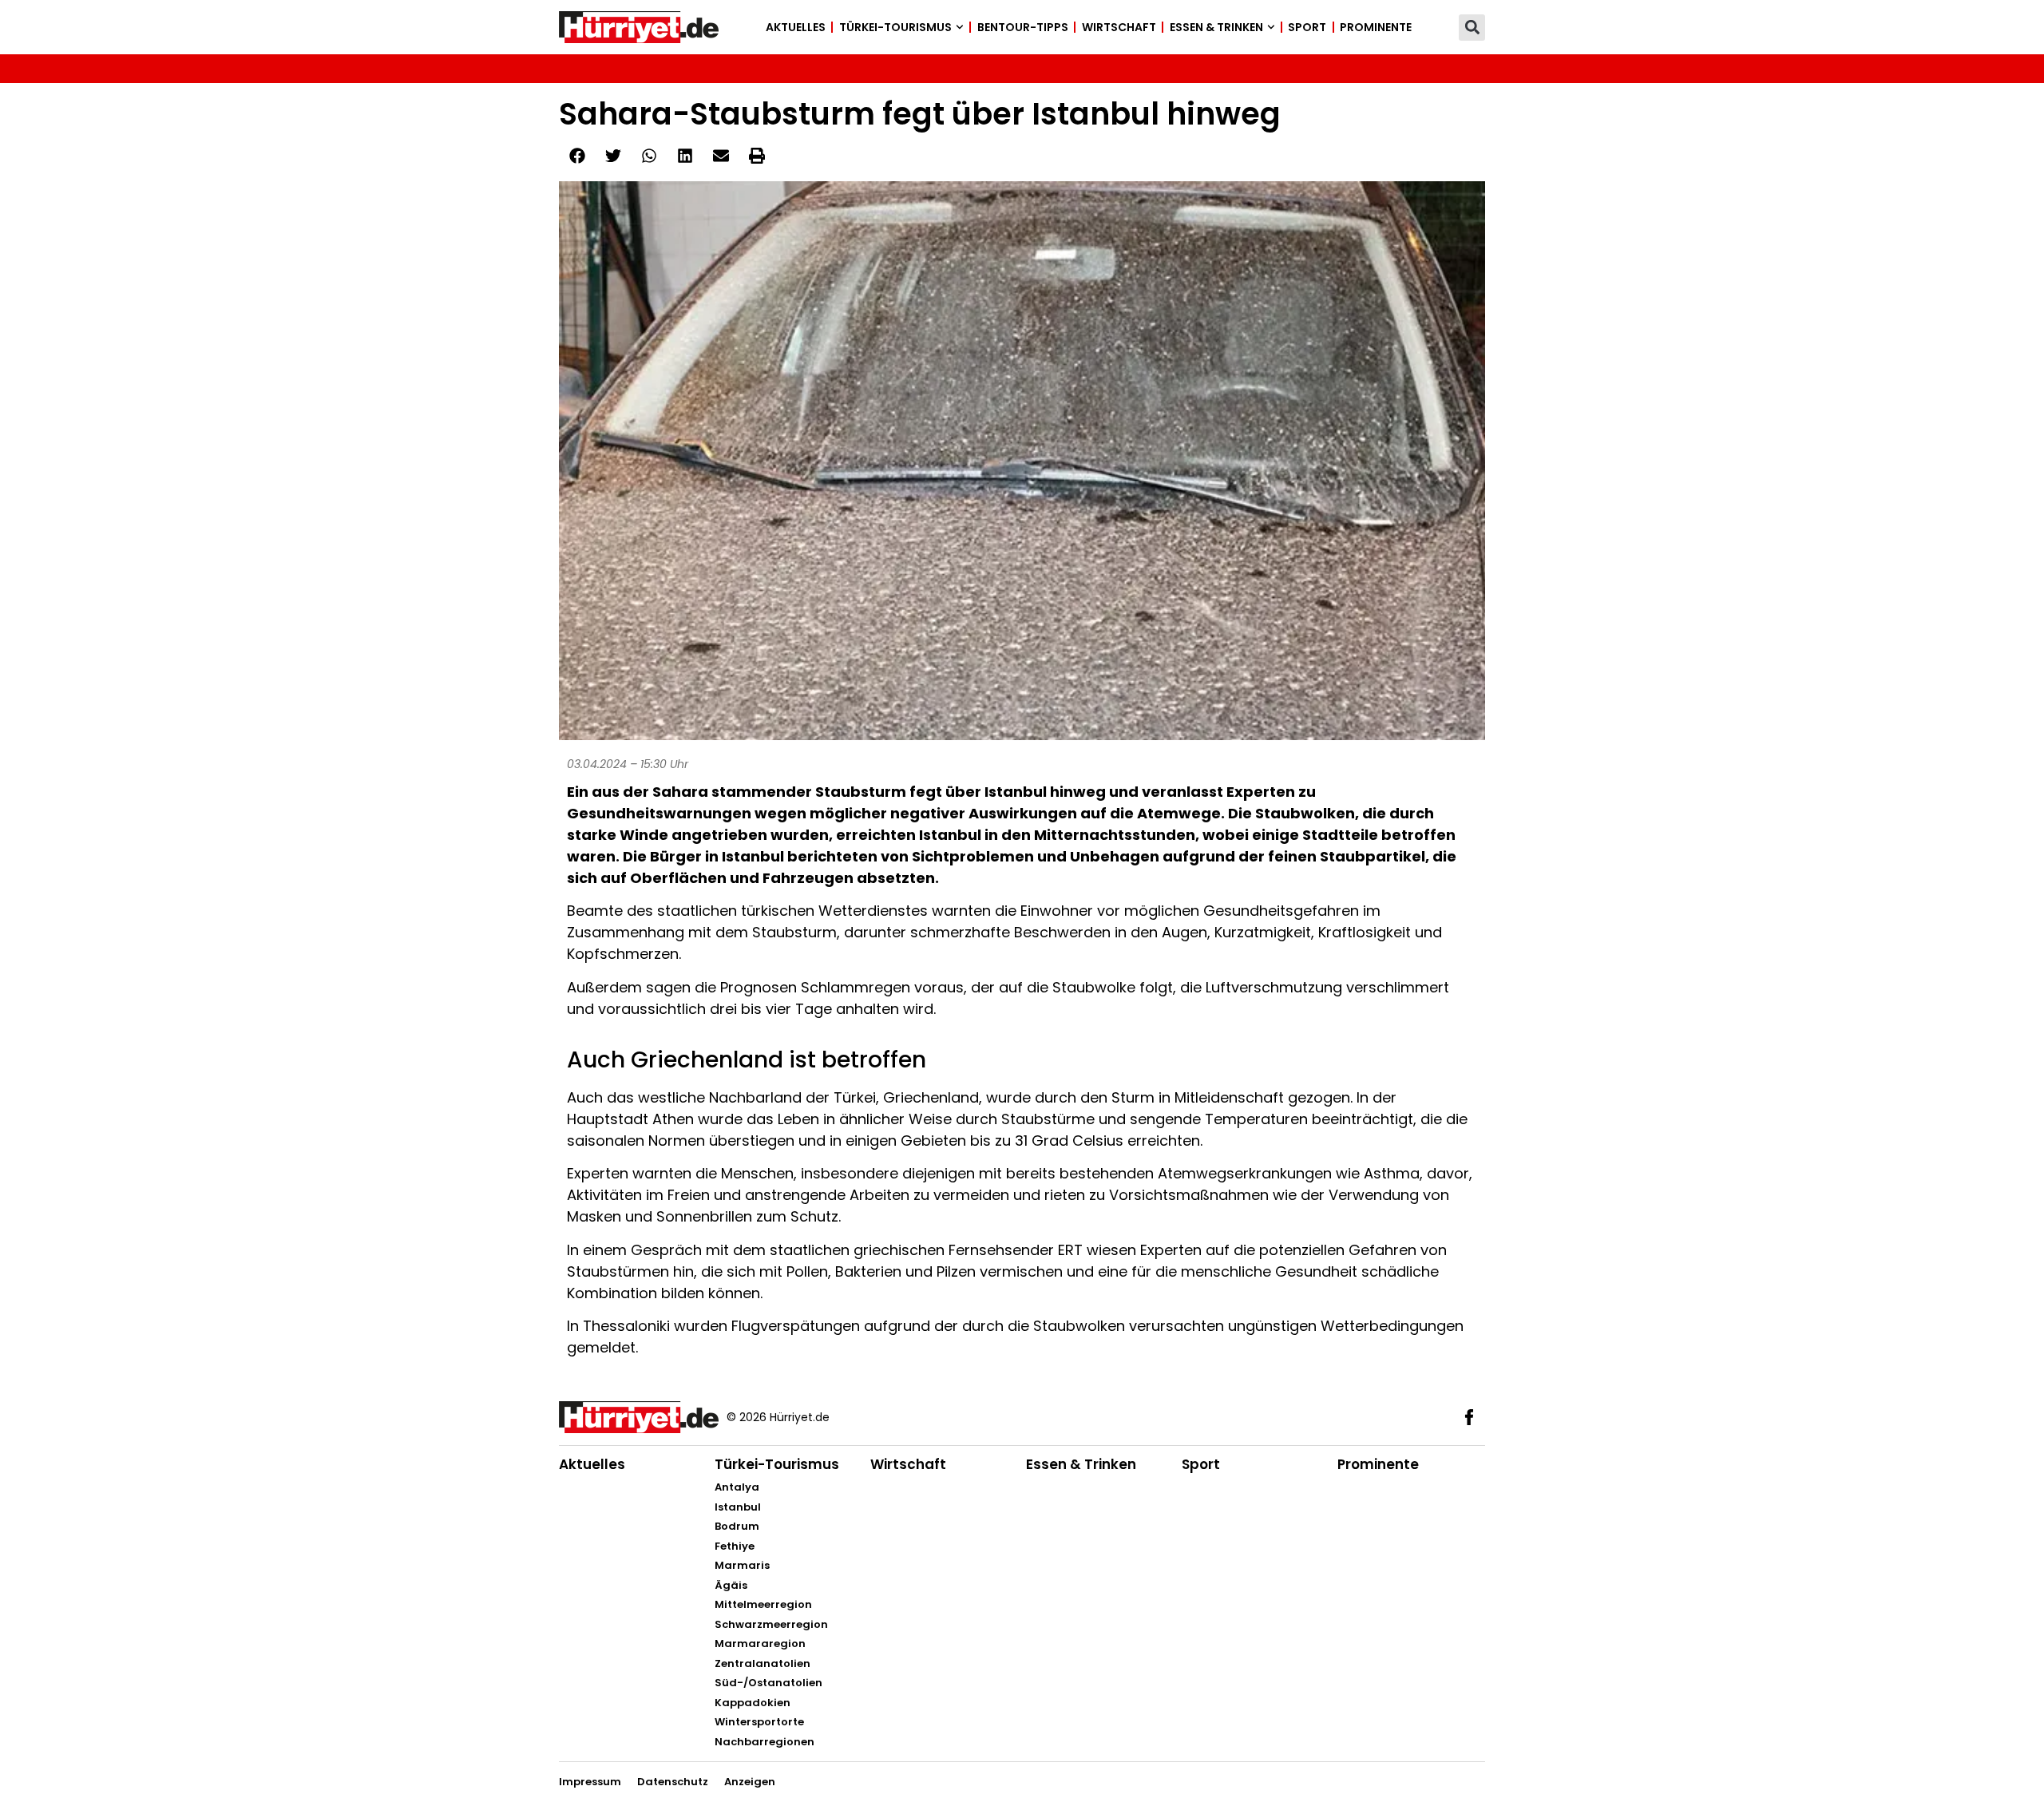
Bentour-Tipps (1023, 27)
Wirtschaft (1119, 27)
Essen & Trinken (1216, 27)
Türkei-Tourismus (895, 27)
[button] (1472, 28)
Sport (1307, 27)
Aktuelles (796, 27)
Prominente (1376, 27)
